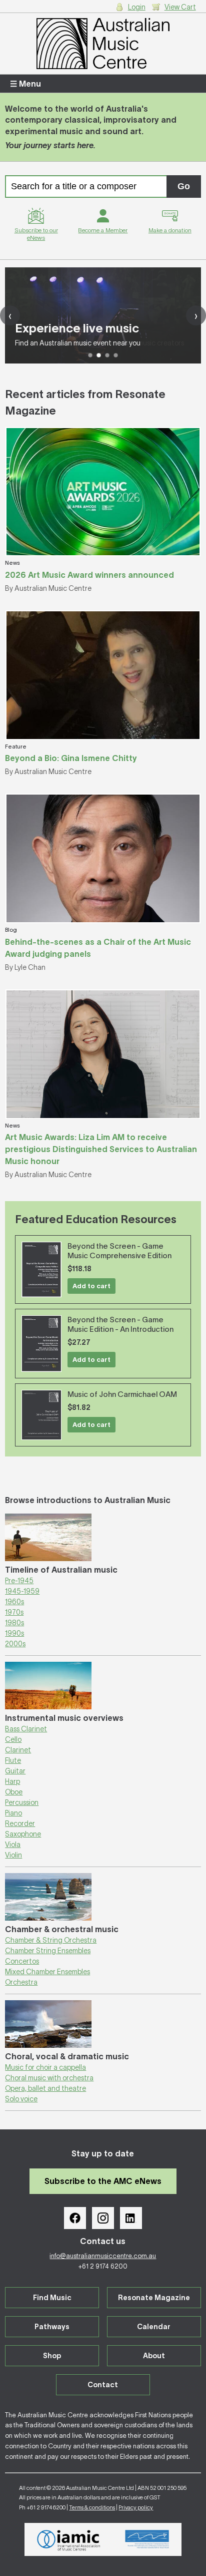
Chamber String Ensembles (48, 1951)
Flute (13, 1760)
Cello (13, 1739)
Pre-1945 (19, 1581)
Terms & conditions (92, 2507)
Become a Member (103, 230)
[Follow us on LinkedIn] (131, 2218)
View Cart (180, 7)
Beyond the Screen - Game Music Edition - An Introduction (120, 1324)
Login (137, 7)
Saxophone (23, 1834)
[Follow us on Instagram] (103, 2218)
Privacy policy (136, 2507)
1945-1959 (22, 1591)
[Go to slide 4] (116, 355)
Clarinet (18, 1750)
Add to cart (91, 1286)
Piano (13, 1813)
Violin (13, 1855)
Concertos (22, 1961)
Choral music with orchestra (49, 2078)
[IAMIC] (69, 2539)
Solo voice (21, 2099)
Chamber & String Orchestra (51, 1940)
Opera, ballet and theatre (45, 2088)
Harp (12, 1781)
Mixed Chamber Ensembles (47, 1972)
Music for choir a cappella (45, 2067)
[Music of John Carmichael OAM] (41, 1415)
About (154, 2356)
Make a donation (170, 230)
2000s (15, 1644)
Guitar (15, 1771)
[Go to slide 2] (99, 355)
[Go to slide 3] (107, 355)
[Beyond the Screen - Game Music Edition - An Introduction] (41, 1344)
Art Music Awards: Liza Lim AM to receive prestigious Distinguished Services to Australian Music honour (101, 1149)
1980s (14, 1623)
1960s (14, 1602)
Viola (13, 1845)
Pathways (52, 2327)
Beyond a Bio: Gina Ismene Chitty (71, 758)
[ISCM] (147, 2539)
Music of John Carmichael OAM (122, 1394)
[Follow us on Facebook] (75, 2218)
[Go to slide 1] (90, 355)
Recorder (20, 1823)
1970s (14, 1612)
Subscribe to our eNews (36, 234)
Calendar (154, 2327)
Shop (52, 2356)
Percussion (22, 1802)
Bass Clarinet (26, 1729)
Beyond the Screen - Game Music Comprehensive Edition (119, 1251)
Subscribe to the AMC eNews (103, 2181)
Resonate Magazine (154, 2298)
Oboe (14, 1792)
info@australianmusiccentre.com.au (103, 2256)
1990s (14, 1633)
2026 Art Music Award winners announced (89, 575)
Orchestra (21, 1982)
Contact (103, 2385)
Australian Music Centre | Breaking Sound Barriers (103, 44)
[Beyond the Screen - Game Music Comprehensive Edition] (41, 1269)
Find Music (52, 2298)
